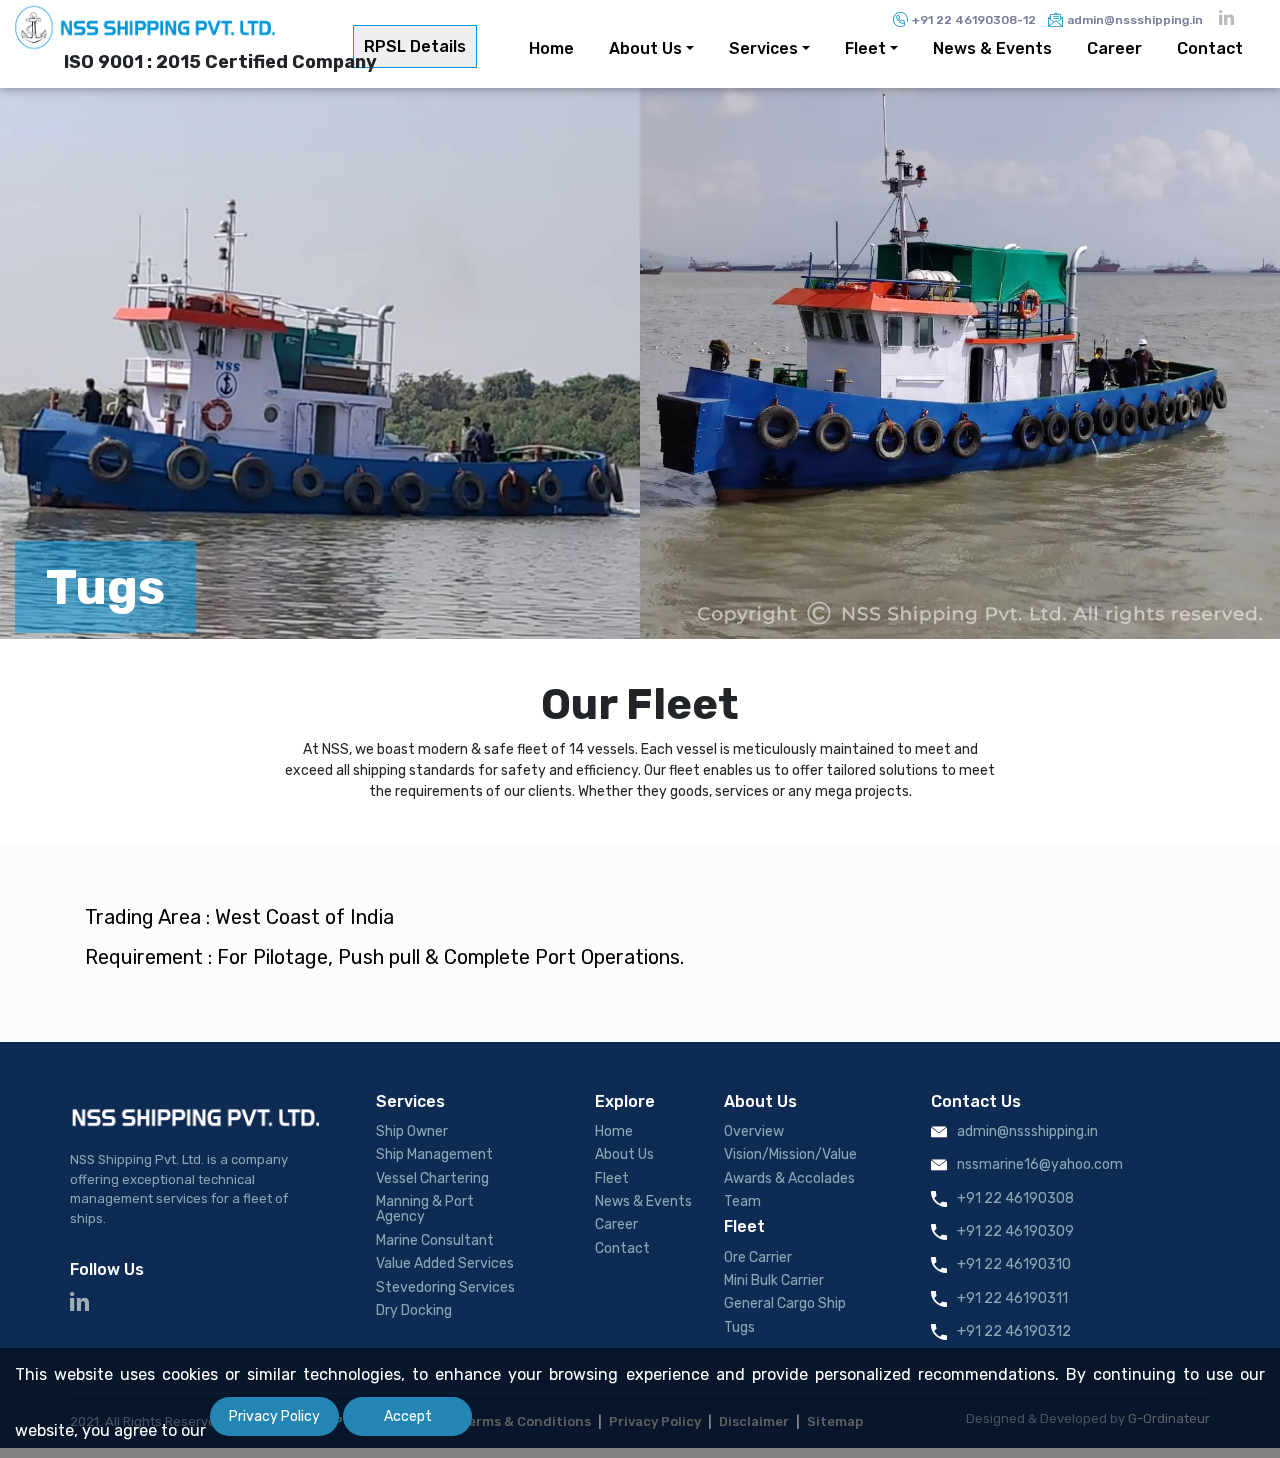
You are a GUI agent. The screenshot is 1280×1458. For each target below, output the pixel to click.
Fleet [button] (865, 48)
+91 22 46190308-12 (974, 20)
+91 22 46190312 (1014, 1332)
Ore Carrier (758, 1258)
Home (551, 48)
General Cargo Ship (785, 1304)
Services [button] (763, 48)
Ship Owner (412, 1132)
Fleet (612, 1179)
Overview (754, 1132)
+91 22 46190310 (1014, 1265)
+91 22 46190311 (1012, 1299)
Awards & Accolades (789, 1179)
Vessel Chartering (432, 1179)
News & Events (992, 48)
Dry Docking (414, 1311)
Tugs (739, 1328)
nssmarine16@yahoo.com (1040, 1165)
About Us (624, 1155)
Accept (408, 1416)
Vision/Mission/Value (790, 1155)
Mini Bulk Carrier (774, 1281)
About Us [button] (645, 48)
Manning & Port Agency (425, 1209)
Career (1114, 48)
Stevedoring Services (445, 1288)
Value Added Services (445, 1264)
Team (742, 1202)
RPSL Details (415, 46)
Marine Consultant (435, 1241)
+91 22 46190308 (1015, 1199)
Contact (1210, 48)
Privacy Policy (274, 1416)
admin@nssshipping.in (1135, 20)
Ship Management (434, 1155)
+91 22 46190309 (1015, 1232)
